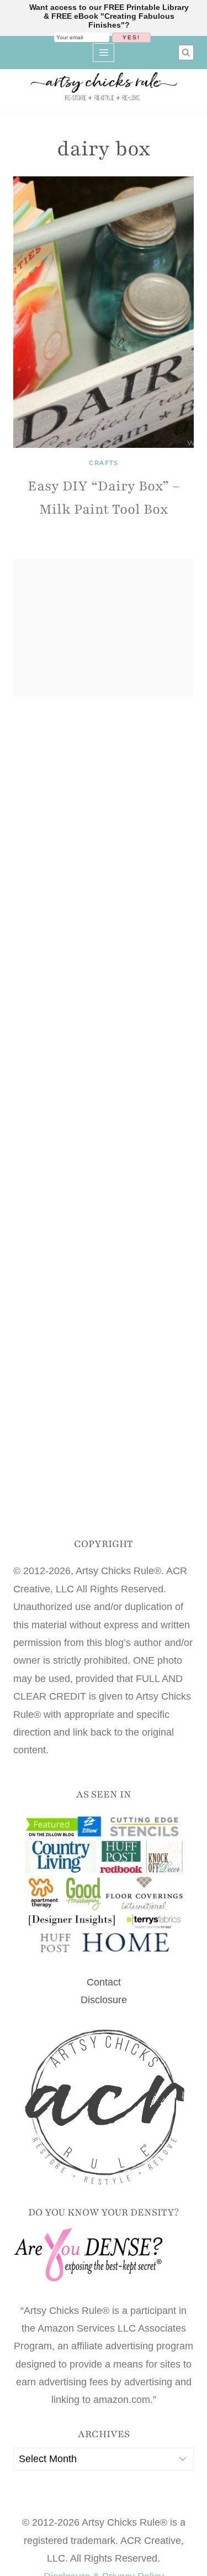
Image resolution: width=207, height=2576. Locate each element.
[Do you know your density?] (104, 2256)
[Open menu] (104, 52)
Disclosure (104, 2000)
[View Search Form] (186, 53)
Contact (104, 1982)
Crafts (104, 463)
